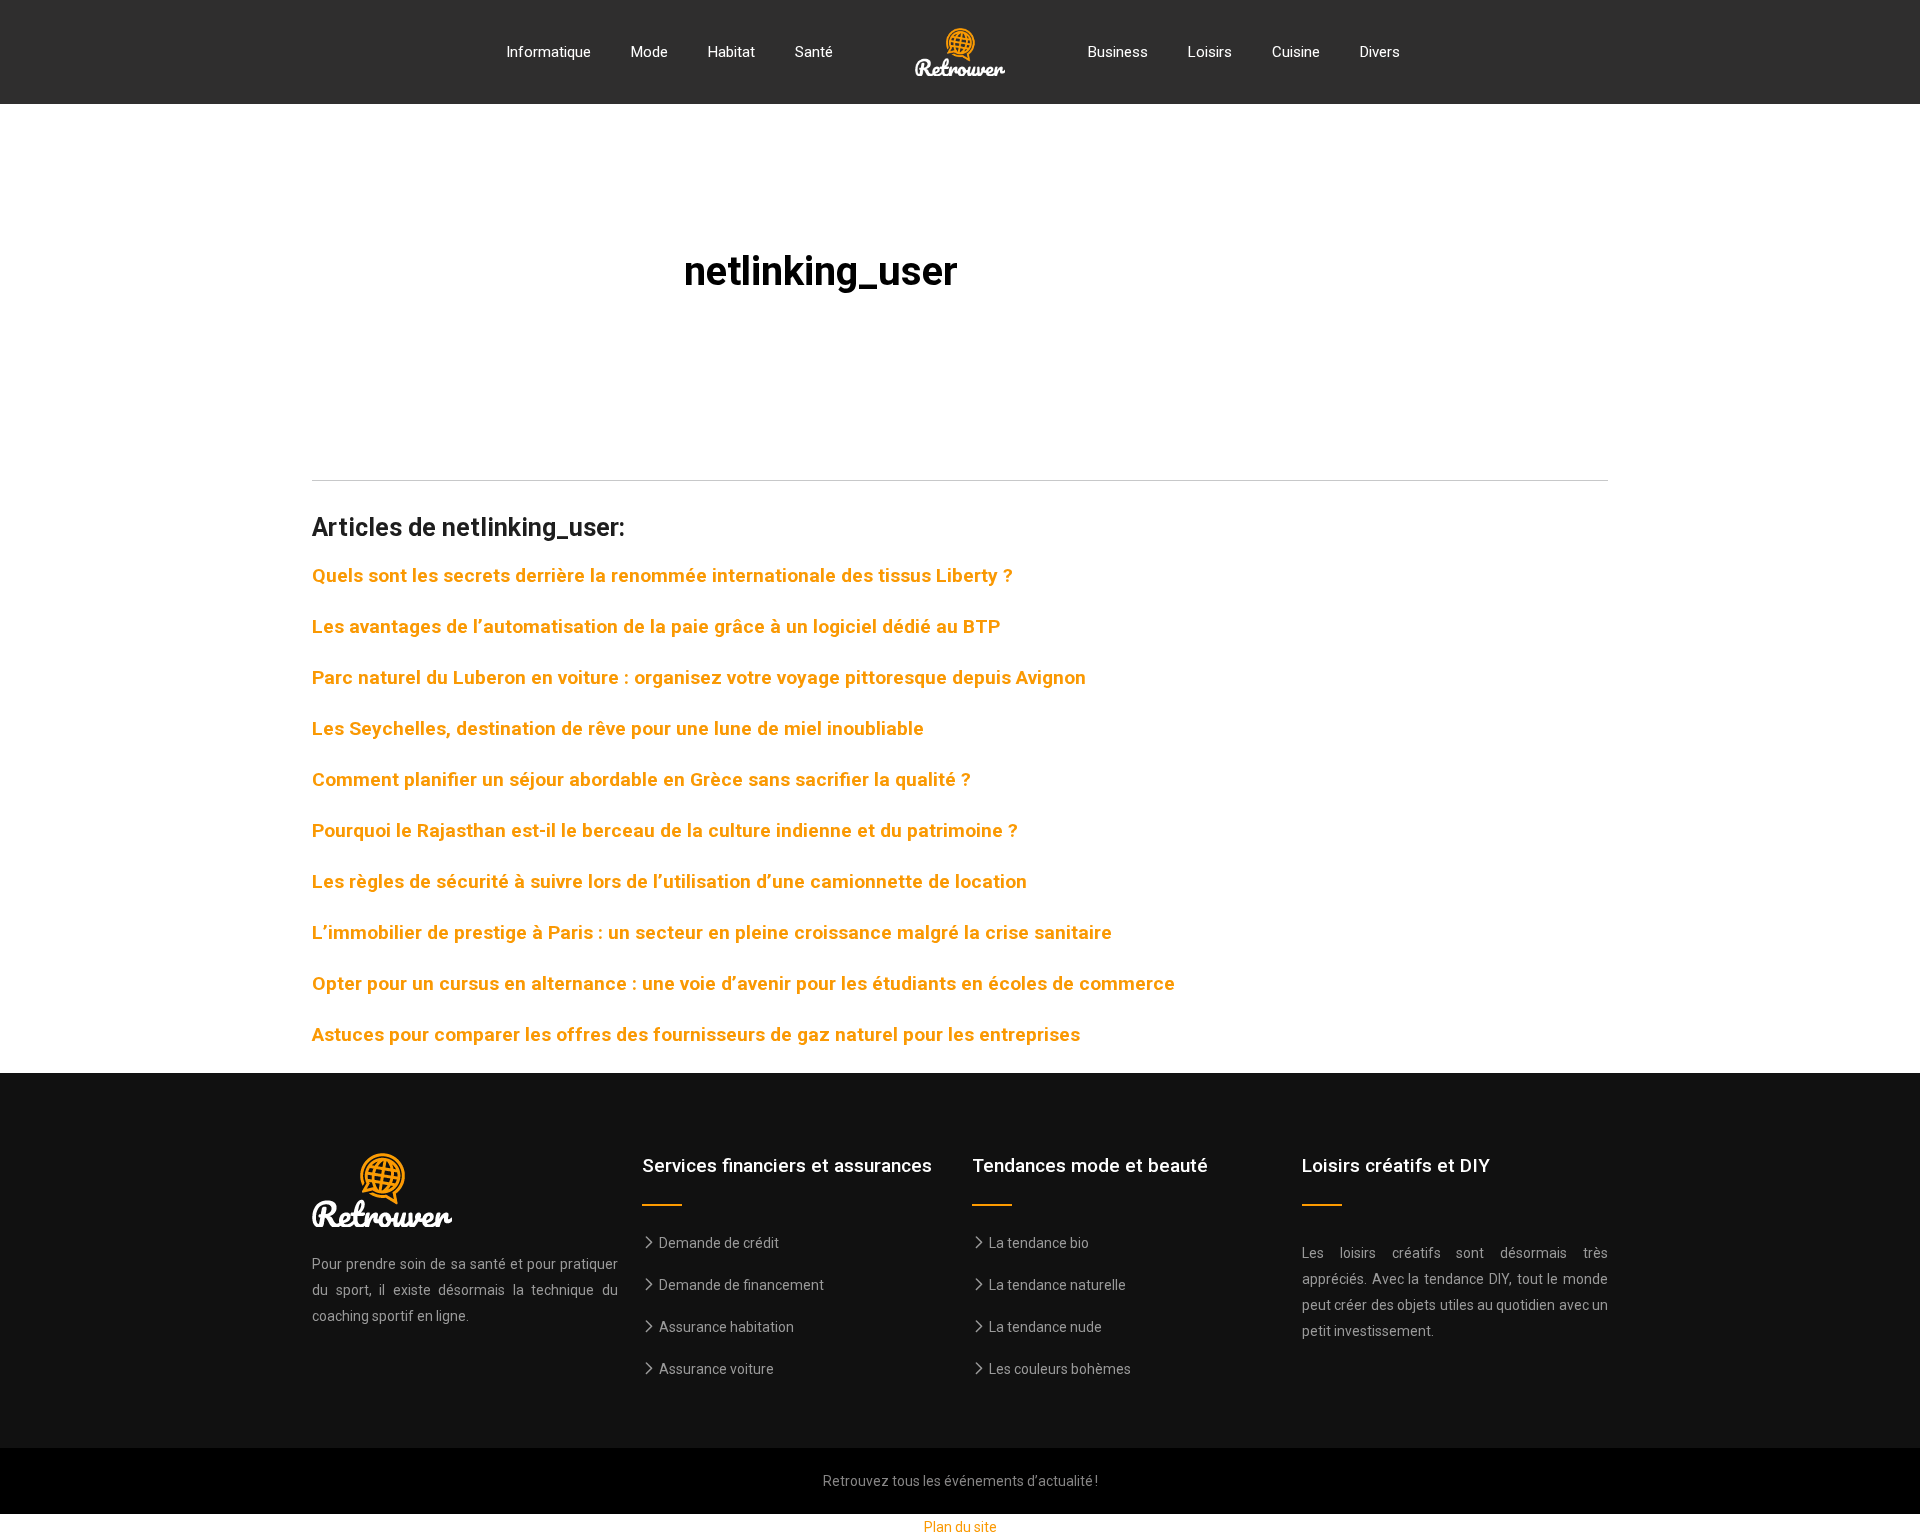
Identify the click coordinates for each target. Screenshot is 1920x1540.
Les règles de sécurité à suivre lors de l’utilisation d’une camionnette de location (669, 881)
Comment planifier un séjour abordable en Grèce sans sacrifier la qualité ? (641, 779)
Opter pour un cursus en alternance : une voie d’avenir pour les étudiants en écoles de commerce (743, 983)
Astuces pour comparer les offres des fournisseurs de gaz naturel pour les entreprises (696, 1034)
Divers (1380, 52)
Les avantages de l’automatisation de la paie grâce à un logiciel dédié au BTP (656, 626)
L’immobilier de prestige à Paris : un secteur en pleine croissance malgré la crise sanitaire (712, 932)
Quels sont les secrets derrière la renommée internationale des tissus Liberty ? (662, 575)
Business (1118, 52)
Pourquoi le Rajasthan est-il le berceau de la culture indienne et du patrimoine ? (665, 830)
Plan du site (960, 1527)
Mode (649, 52)
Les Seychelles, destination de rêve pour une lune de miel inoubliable (618, 728)
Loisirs (1210, 52)
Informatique (548, 52)
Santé (814, 52)
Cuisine (1296, 52)
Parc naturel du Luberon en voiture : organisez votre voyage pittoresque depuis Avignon (699, 677)
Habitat (731, 52)
